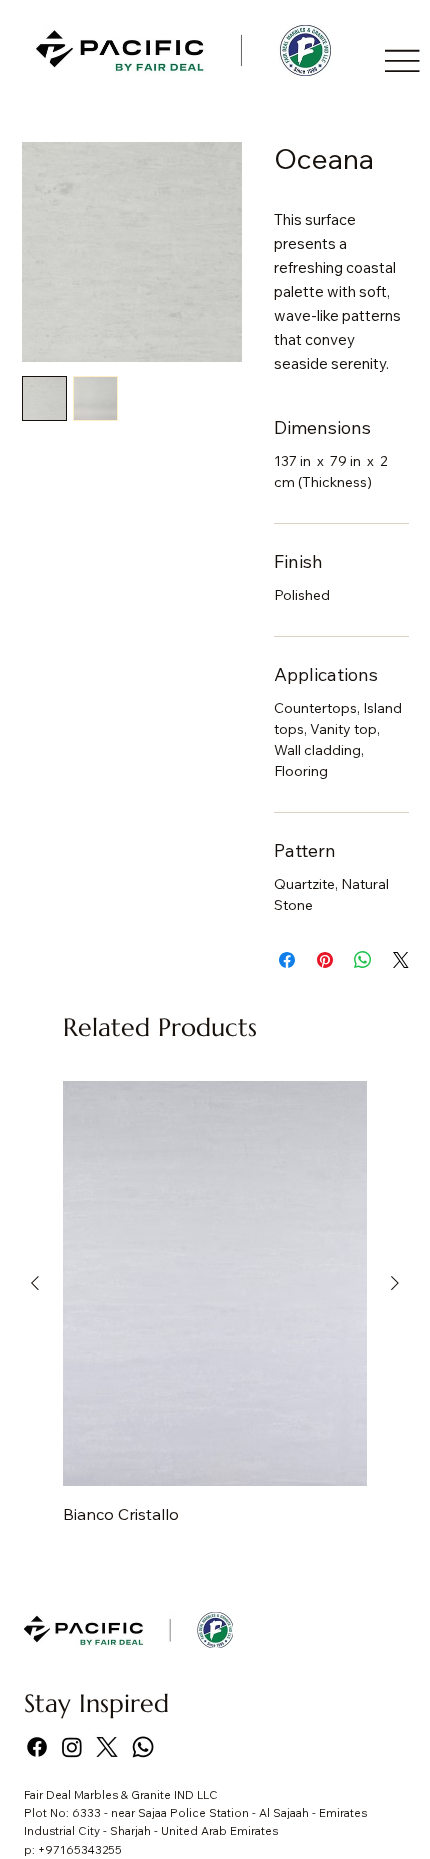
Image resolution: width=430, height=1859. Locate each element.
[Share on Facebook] (287, 960)
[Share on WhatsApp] (363, 960)
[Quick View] (215, 1283)
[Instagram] (72, 1747)
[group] (215, 1304)
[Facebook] (37, 1747)
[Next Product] (395, 1283)
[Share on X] (401, 960)
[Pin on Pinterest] (325, 960)
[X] (107, 1747)
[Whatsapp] (143, 1747)
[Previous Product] (35, 1283)
